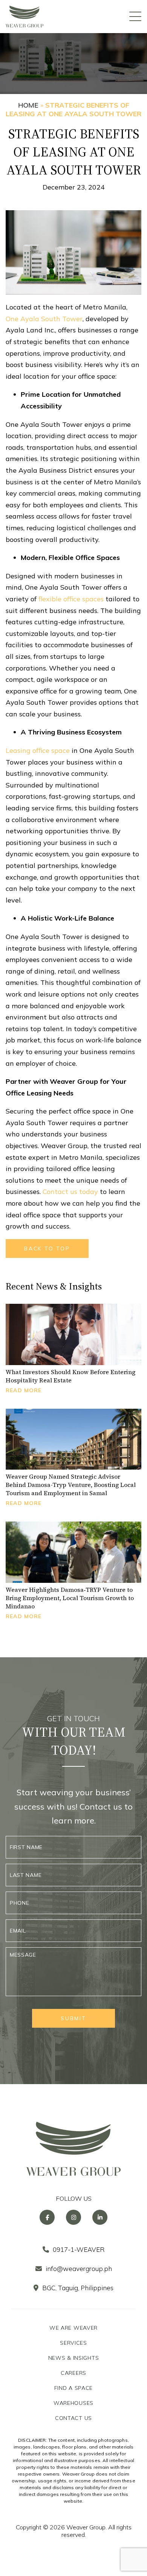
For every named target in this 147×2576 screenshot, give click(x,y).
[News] (73, 1334)
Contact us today (70, 1192)
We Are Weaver (73, 2328)
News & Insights (74, 2358)
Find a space (73, 2388)
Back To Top (47, 1249)
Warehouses (73, 2403)
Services (73, 2343)
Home (28, 105)
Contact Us (73, 2418)
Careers (73, 2373)
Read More (24, 1390)
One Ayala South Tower (44, 319)
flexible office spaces (71, 599)
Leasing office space (38, 750)
